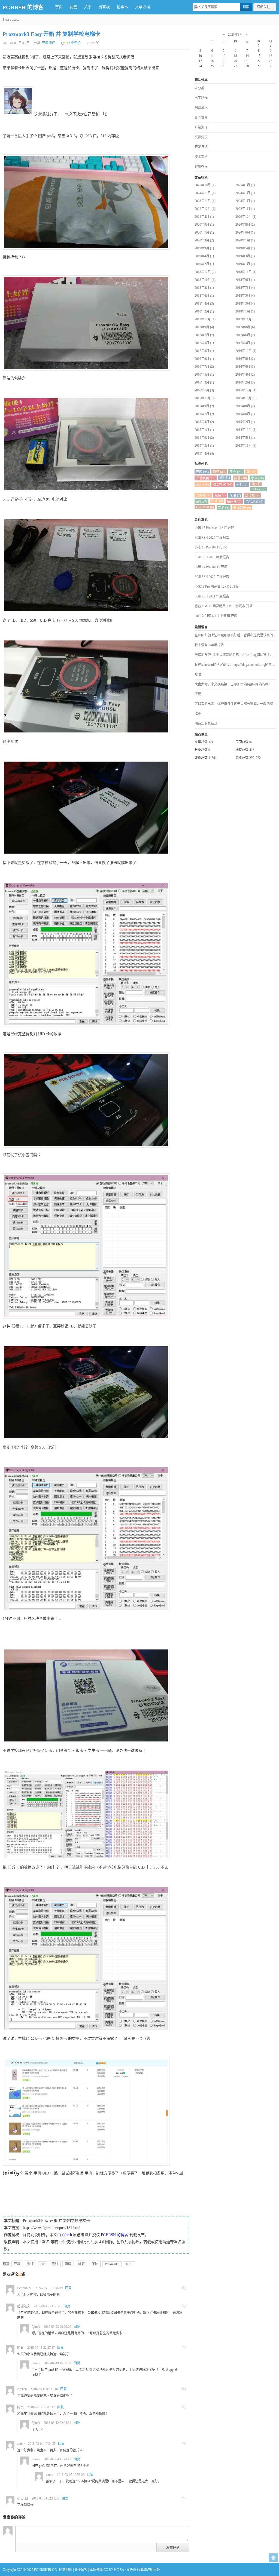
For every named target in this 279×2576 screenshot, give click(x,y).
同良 (20, 2407)
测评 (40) (219, 472)
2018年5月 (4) (245, 296)
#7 (184, 2498)
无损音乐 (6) (242, 508)
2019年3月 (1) (245, 256)
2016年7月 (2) (204, 367)
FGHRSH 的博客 (23, 7)
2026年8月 (235, 35)
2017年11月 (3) (246, 319)
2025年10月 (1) (205, 185)
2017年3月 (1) (204, 351)
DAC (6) (217, 501)
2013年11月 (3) (246, 446)
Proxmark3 (112, 2264)
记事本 (122, 7)
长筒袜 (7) (203, 495)
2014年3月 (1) (204, 446)
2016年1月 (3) (204, 390)
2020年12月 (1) (246, 217)
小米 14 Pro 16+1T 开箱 (211, 567)
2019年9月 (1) (204, 248)
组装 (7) (220, 495)
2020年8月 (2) (245, 225)
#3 (184, 2348)
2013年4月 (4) (204, 453)
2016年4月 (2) (245, 375)
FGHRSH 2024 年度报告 (212, 538)
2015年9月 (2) (204, 406)
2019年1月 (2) (245, 264)
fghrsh (67, 2235)
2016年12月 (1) (246, 351)
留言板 (104, 7)
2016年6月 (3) (245, 367)
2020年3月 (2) (204, 240)
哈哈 (198, 674)
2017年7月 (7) (204, 335)
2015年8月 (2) (245, 406)
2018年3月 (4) (245, 303)
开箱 (17, 2264)
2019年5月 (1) (245, 248)
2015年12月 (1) (246, 390)
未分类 (199, 88)
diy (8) (256, 484)
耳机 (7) (201, 502)
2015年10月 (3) (246, 398)
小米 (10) (257, 478)
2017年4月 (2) (245, 343)
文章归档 (142, 7)
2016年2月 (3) (245, 382)
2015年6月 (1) (245, 414)
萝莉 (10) (240, 478)
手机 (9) (242, 484)
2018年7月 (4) (245, 288)
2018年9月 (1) (245, 280)
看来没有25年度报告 (209, 645)
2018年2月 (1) (204, 311)
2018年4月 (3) (204, 303)
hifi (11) (225, 477)
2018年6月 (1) (204, 296)
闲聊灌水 (201, 108)
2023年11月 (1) (205, 201)
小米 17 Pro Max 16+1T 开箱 (214, 528)
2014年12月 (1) (246, 430)
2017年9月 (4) (204, 327)
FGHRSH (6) (205, 507)
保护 (95, 2264)
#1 (184, 2288)
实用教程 (201, 167)
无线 (55, 2264)
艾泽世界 (201, 118)
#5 (184, 2407)
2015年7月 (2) (204, 414)
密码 (68, 2264)
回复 (68, 2288)
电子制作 (201, 98)
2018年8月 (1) (204, 288)
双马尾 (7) (252, 495)
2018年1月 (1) (245, 311)
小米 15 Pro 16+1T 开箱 (211, 547)
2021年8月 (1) (204, 217)
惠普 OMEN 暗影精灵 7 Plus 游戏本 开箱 (224, 606)
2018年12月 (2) (205, 272)
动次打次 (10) (222, 484)
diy (43, 2264)
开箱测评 (48, 43)
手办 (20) (236, 472)
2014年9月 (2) (204, 438)
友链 (73, 7)
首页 (59, 7)
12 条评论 (74, 43)
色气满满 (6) (254, 502)
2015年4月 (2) (204, 422)
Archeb (22, 2389)
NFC (129, 2264)
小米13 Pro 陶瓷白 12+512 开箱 (217, 587)
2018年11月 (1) (246, 272)
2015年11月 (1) (205, 398)
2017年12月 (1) (205, 319)
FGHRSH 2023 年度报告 (212, 557)
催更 (198, 694)
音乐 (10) (202, 484)
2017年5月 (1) (204, 343)
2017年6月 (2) (245, 335)
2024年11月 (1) (205, 193)
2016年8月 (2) (245, 359)
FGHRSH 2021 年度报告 (212, 596)
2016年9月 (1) (204, 359)
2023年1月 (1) (245, 201)
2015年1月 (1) (204, 430)
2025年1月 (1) (245, 185)
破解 (81, 2264)
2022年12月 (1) (205, 209)
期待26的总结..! (206, 723)
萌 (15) (251, 472)
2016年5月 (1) (204, 375)
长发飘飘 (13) (206, 478)
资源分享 (201, 137)
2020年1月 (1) (245, 240)
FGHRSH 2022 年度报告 (212, 577)
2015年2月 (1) (245, 422)
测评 (31, 2264)
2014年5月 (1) (245, 438)
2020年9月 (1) (204, 225)
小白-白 (23, 2498)
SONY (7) (258, 489)
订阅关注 (263, 7)
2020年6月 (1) (245, 232)
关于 (88, 7)
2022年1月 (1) (245, 209)
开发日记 (201, 147)
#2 (184, 2306)
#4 (184, 2389)
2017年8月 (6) (245, 327)
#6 (184, 2444)
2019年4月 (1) (204, 256)
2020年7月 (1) (204, 232)
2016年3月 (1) (204, 382)
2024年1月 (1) (245, 193)
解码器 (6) (234, 502)
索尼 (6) (224, 508)
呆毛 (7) (235, 495)
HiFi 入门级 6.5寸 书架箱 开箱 (216, 616)
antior (21, 2444)
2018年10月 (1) (205, 280)
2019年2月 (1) (204, 264)
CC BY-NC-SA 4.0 (116, 2570)
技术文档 (201, 157)
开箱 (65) (202, 472)
